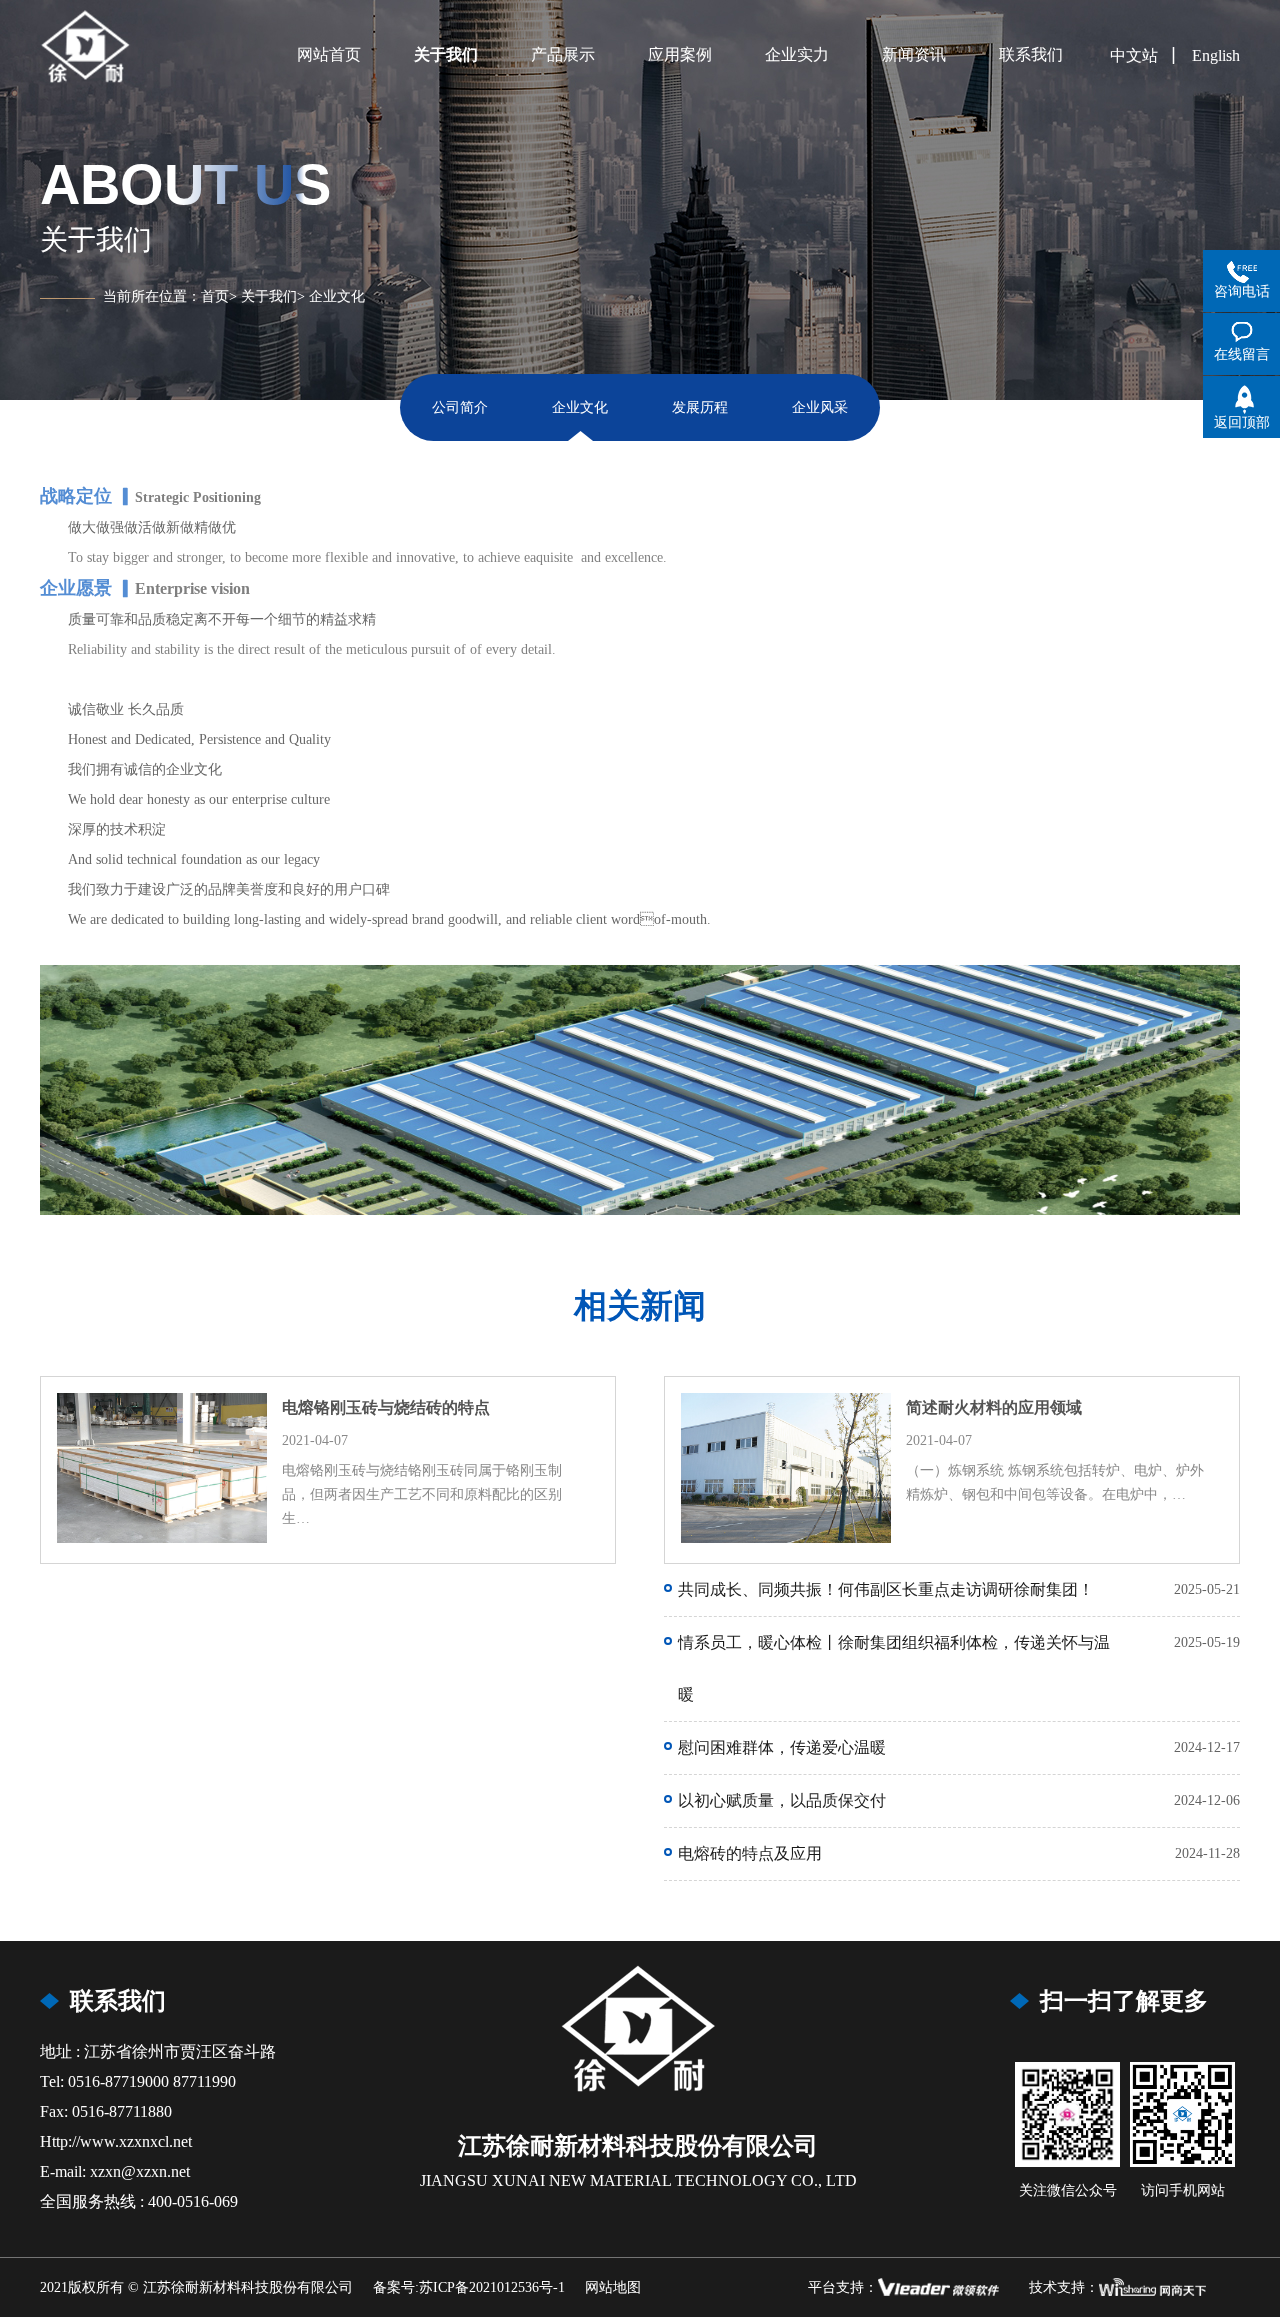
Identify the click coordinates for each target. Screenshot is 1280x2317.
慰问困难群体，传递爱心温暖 (782, 1747)
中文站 (1134, 55)
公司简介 (460, 407)
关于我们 (269, 296)
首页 (215, 296)
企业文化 (337, 296)
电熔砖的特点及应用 (750, 1853)
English (1216, 55)
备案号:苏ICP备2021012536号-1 (469, 2287)
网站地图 (613, 2287)
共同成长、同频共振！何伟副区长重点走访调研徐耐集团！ (886, 1589)
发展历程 (700, 407)
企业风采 (820, 407)
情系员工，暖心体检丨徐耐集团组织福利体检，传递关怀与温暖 (894, 1668)
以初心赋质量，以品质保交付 (782, 1800)
